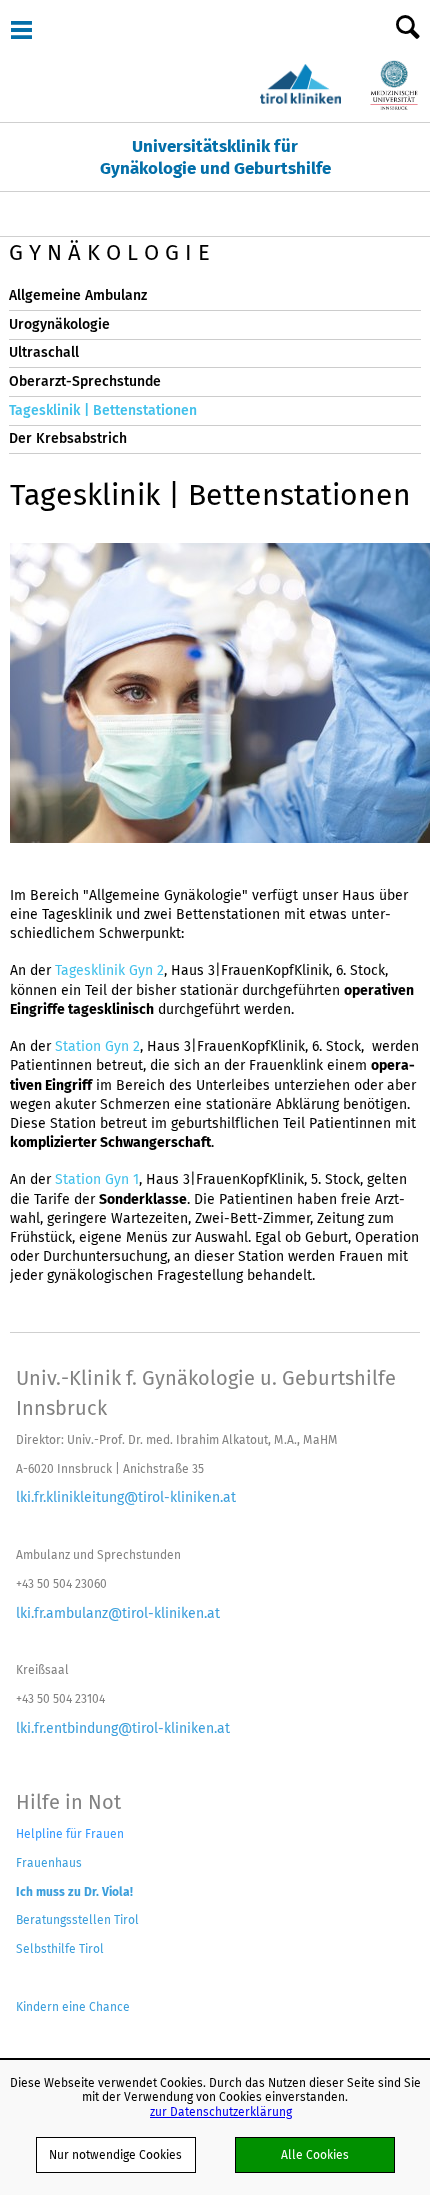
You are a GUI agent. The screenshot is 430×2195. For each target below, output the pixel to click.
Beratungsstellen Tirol (77, 1919)
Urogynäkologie (59, 324)
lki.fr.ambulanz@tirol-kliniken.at (118, 1613)
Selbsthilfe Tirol (60, 1948)
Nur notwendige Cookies (115, 2154)
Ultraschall (44, 352)
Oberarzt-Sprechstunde (85, 381)
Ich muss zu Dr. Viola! (74, 1891)
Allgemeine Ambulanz (78, 295)
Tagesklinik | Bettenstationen (103, 410)
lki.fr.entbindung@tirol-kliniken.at (123, 1728)
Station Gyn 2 (97, 1046)
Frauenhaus (49, 1862)
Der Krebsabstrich (68, 438)
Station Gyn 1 (97, 1179)
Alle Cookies (315, 2154)
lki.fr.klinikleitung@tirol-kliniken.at (126, 1497)
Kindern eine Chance (73, 2006)
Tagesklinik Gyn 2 (109, 970)
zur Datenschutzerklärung (221, 2111)
